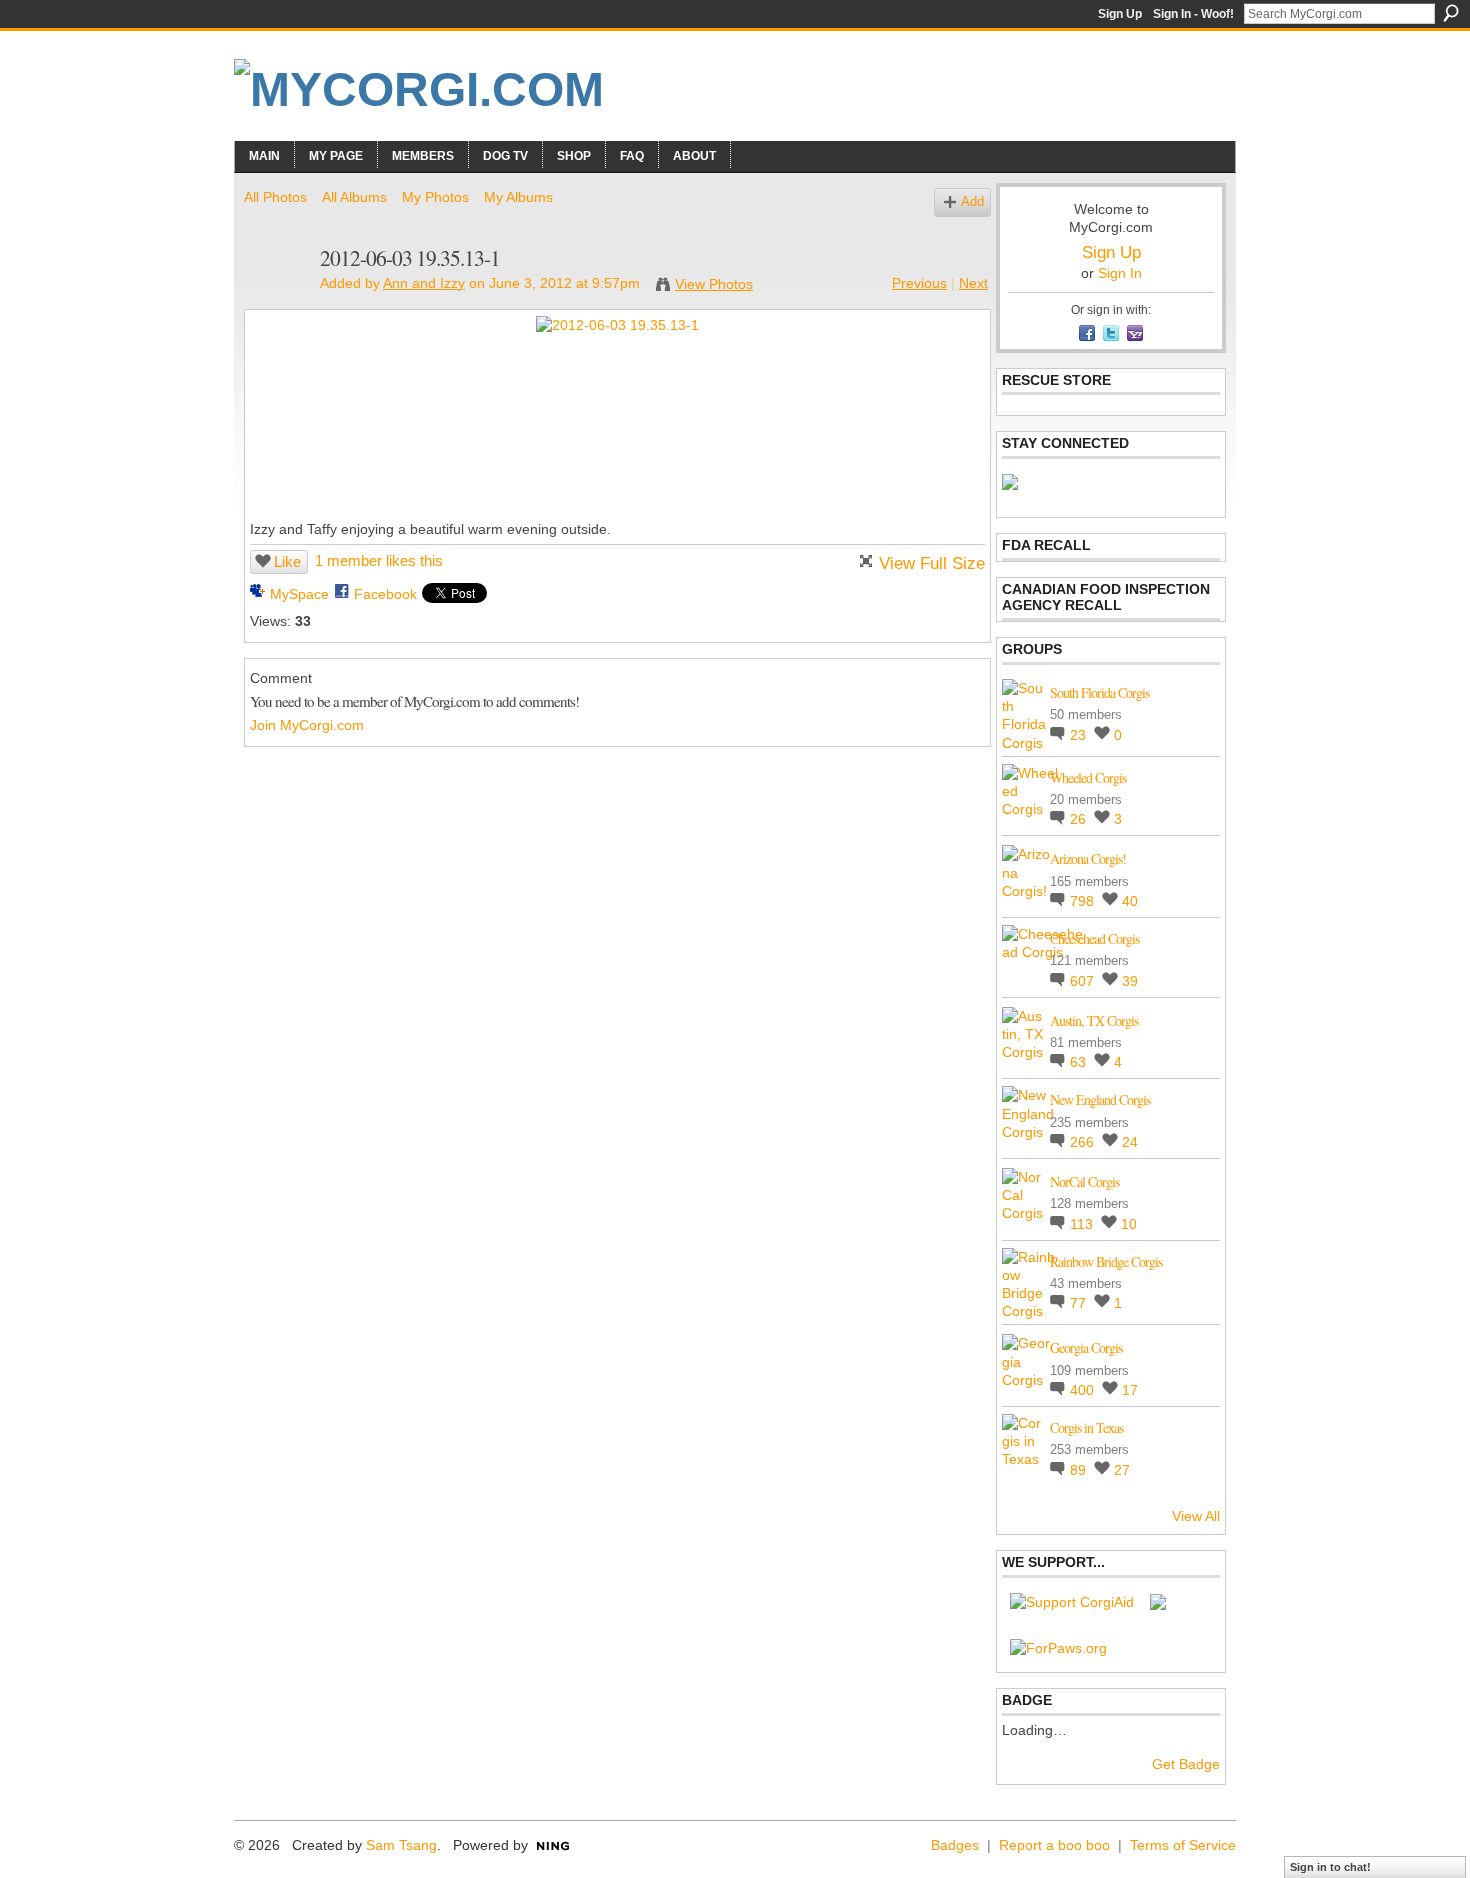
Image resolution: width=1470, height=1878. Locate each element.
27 (1122, 1470)
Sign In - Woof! (1193, 14)
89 (1080, 1470)
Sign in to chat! (1330, 1867)
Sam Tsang (401, 1845)
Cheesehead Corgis (1094, 938)
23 (1080, 735)
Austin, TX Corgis (1094, 1020)
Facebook (385, 594)
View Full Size (932, 563)
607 (1084, 981)
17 (1130, 1390)
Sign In (1120, 273)
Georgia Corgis (1086, 1347)
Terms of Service (1183, 1845)
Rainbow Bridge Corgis (1106, 1261)
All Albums (354, 197)
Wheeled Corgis (1088, 777)
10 (1129, 1224)
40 (1130, 901)
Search (1451, 13)
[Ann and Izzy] (276, 300)
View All (1196, 1516)
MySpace (299, 594)
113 (1083, 1224)
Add (972, 202)
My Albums (518, 197)
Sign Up (1120, 14)
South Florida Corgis (1099, 692)
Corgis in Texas (1086, 1427)
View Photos (714, 284)
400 (1084, 1390)
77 (1080, 1303)
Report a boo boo (1054, 1845)
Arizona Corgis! (1088, 858)
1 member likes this (379, 560)
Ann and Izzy (424, 283)
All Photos (275, 197)
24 (1130, 1142)
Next (973, 283)
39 (1130, 981)
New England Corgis (1100, 1099)
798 (1084, 901)
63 (1080, 1062)
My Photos (435, 197)
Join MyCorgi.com (307, 725)
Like (287, 561)
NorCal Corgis (1084, 1181)
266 (1084, 1142)
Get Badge (1186, 1764)
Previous (919, 283)
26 (1080, 819)
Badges (955, 1845)
